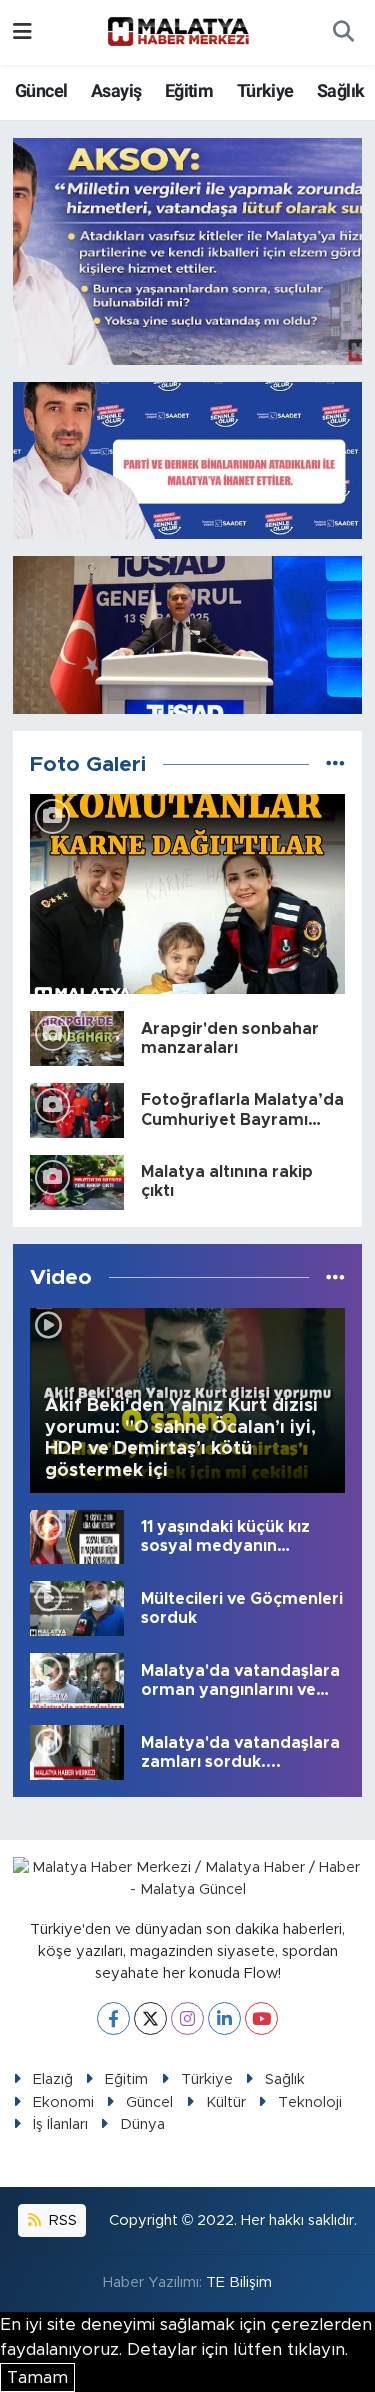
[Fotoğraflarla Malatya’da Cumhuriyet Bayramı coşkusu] (77, 1109)
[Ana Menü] (22, 32)
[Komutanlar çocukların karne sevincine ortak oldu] (188, 894)
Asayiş (116, 90)
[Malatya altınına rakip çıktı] (77, 1181)
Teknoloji (310, 2102)
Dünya (142, 2124)
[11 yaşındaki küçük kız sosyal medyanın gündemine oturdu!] (77, 1535)
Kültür (226, 2102)
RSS (61, 2220)
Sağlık (340, 90)
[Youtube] (261, 2018)
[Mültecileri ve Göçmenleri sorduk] (77, 1607)
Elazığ (53, 2079)
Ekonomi (63, 2102)
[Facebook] (113, 2018)
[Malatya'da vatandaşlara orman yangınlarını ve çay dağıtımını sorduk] (77, 1679)
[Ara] (343, 33)
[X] (150, 2018)
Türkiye (265, 90)
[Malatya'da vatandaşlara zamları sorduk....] (77, 1751)
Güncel (41, 90)
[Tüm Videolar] (335, 1277)
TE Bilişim (239, 2282)
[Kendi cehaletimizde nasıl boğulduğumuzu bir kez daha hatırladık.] (188, 251)
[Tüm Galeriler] (335, 764)
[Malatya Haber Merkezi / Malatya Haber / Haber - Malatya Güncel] (178, 32)
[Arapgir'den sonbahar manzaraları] (77, 1037)
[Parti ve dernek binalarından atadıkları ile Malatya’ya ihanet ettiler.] (188, 460)
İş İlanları (60, 2124)
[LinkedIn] (224, 2018)
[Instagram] (187, 2018)
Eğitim (189, 90)
